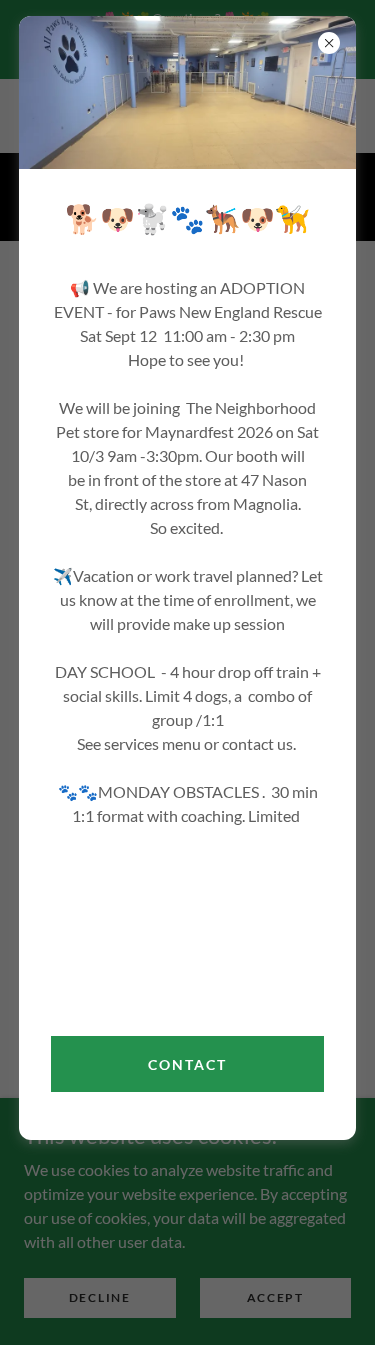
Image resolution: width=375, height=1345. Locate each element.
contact (187, 1064)
